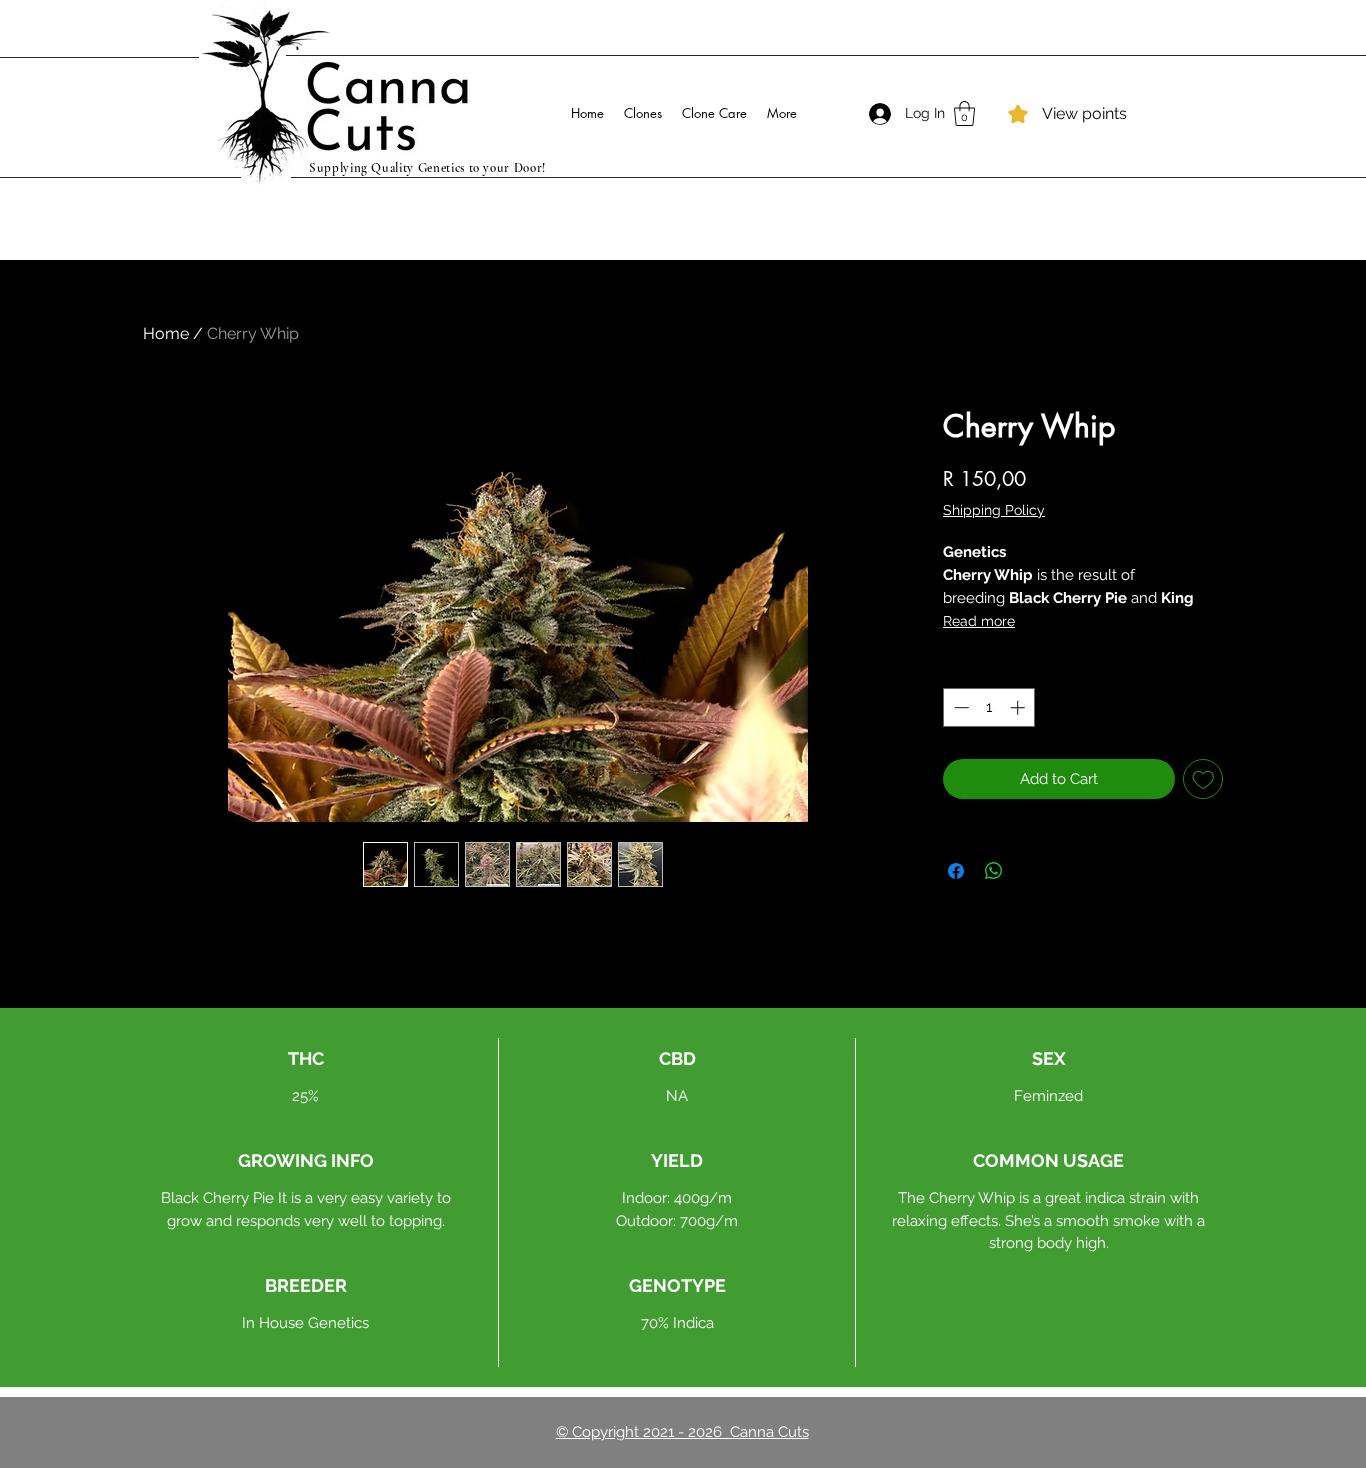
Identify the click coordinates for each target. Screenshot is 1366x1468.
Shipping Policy (994, 510)
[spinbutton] (989, 707)
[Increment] (1019, 707)
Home (166, 333)
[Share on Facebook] (956, 871)
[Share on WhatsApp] (994, 871)
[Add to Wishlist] (1203, 779)
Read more (979, 621)
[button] (964, 113)
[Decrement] (959, 707)
